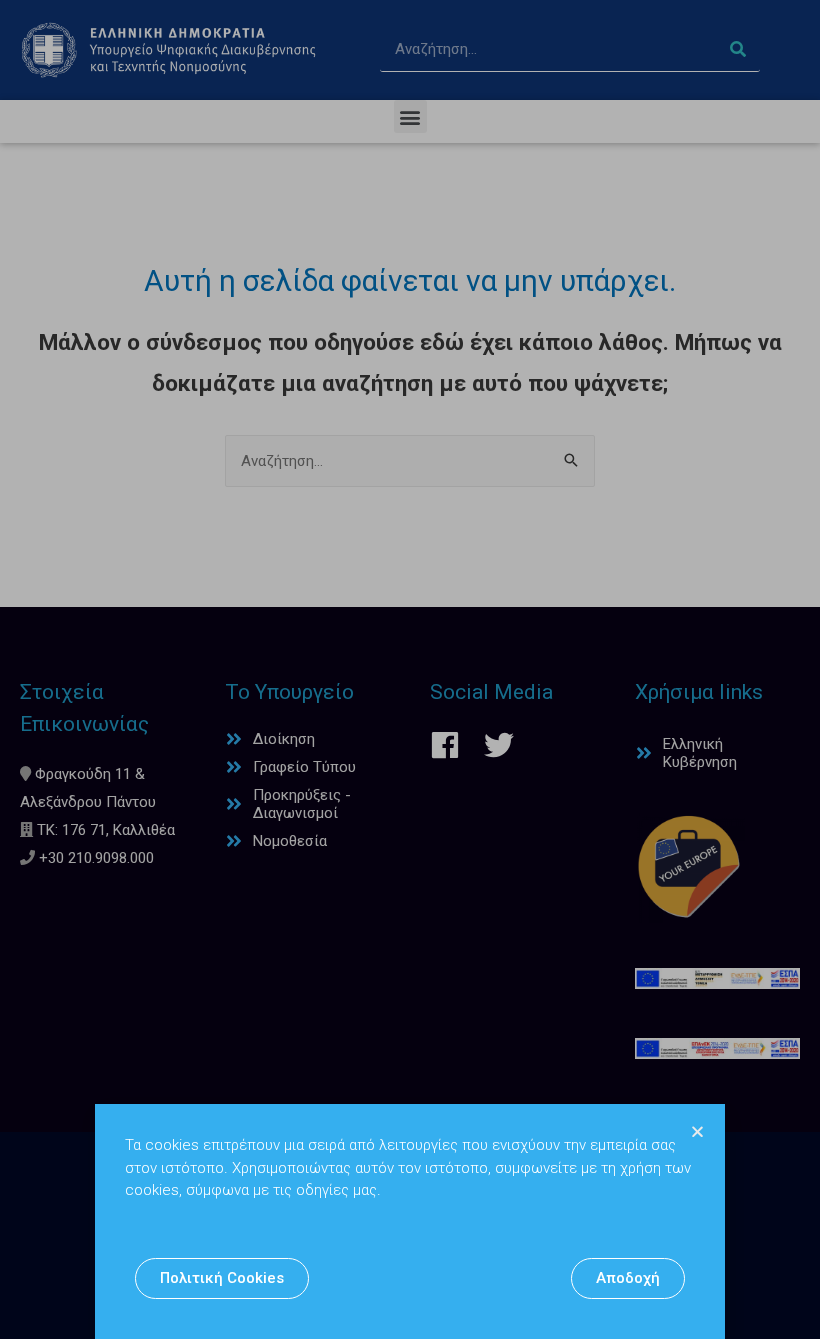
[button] (222, 1278)
